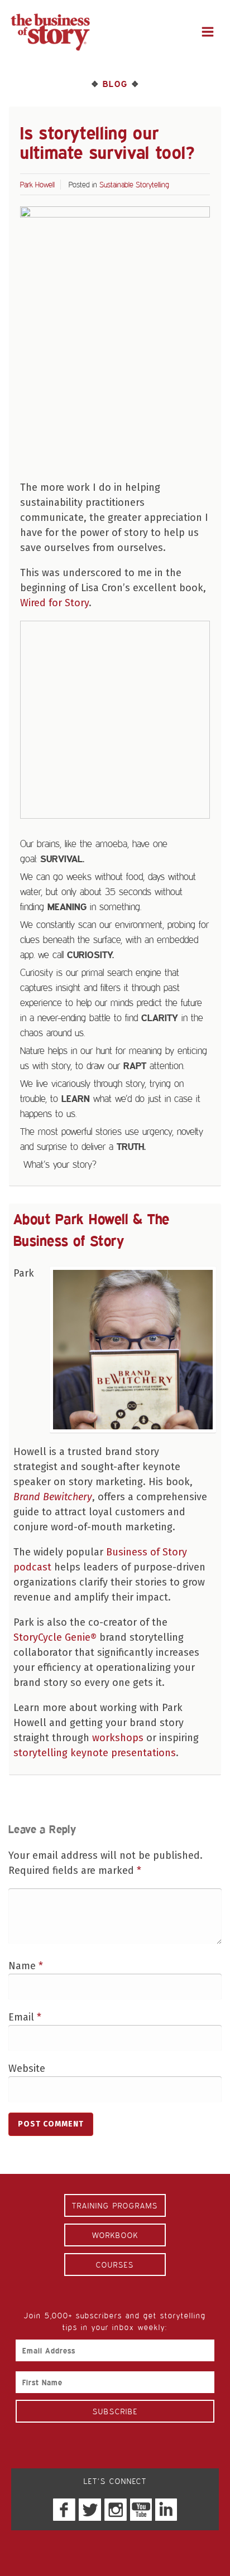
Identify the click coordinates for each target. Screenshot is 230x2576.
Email (25, 2017)
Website (27, 2068)
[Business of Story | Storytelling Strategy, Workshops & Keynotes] (50, 32)
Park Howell (37, 184)
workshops (118, 1738)
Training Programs (115, 2205)
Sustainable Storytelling (134, 184)
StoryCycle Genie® (55, 1637)
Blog (115, 84)
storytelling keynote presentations (95, 1753)
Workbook (115, 2235)
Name (26, 1966)
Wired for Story (54, 603)
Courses (115, 2265)
